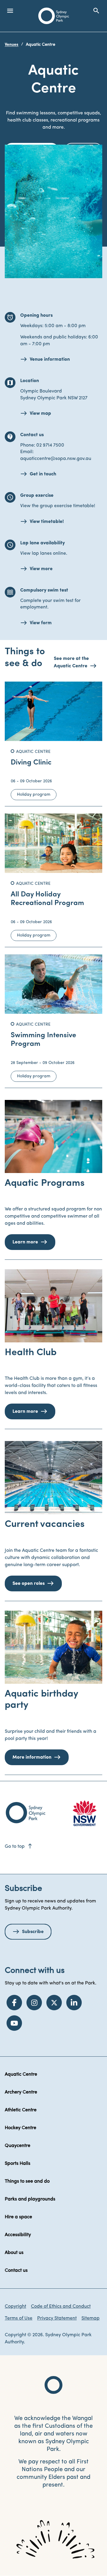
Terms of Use (19, 2318)
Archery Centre (21, 2092)
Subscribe (33, 1932)
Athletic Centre (21, 2110)
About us (14, 2253)
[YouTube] (14, 2023)
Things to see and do (27, 2181)
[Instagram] (34, 2003)
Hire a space (18, 2217)
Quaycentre (18, 2146)
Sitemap (91, 2318)
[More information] (53, 1647)
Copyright (15, 2307)
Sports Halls (18, 2164)
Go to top (19, 1847)
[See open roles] (53, 1478)
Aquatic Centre (21, 2074)
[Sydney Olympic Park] (54, 16)
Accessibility (18, 2235)
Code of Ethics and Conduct (61, 2307)
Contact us (16, 2271)
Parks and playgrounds (30, 2199)
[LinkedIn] (74, 2003)
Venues (12, 45)
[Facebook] (14, 2003)
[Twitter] (54, 2003)
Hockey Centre (21, 2128)
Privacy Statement (57, 2318)
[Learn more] (53, 1136)
